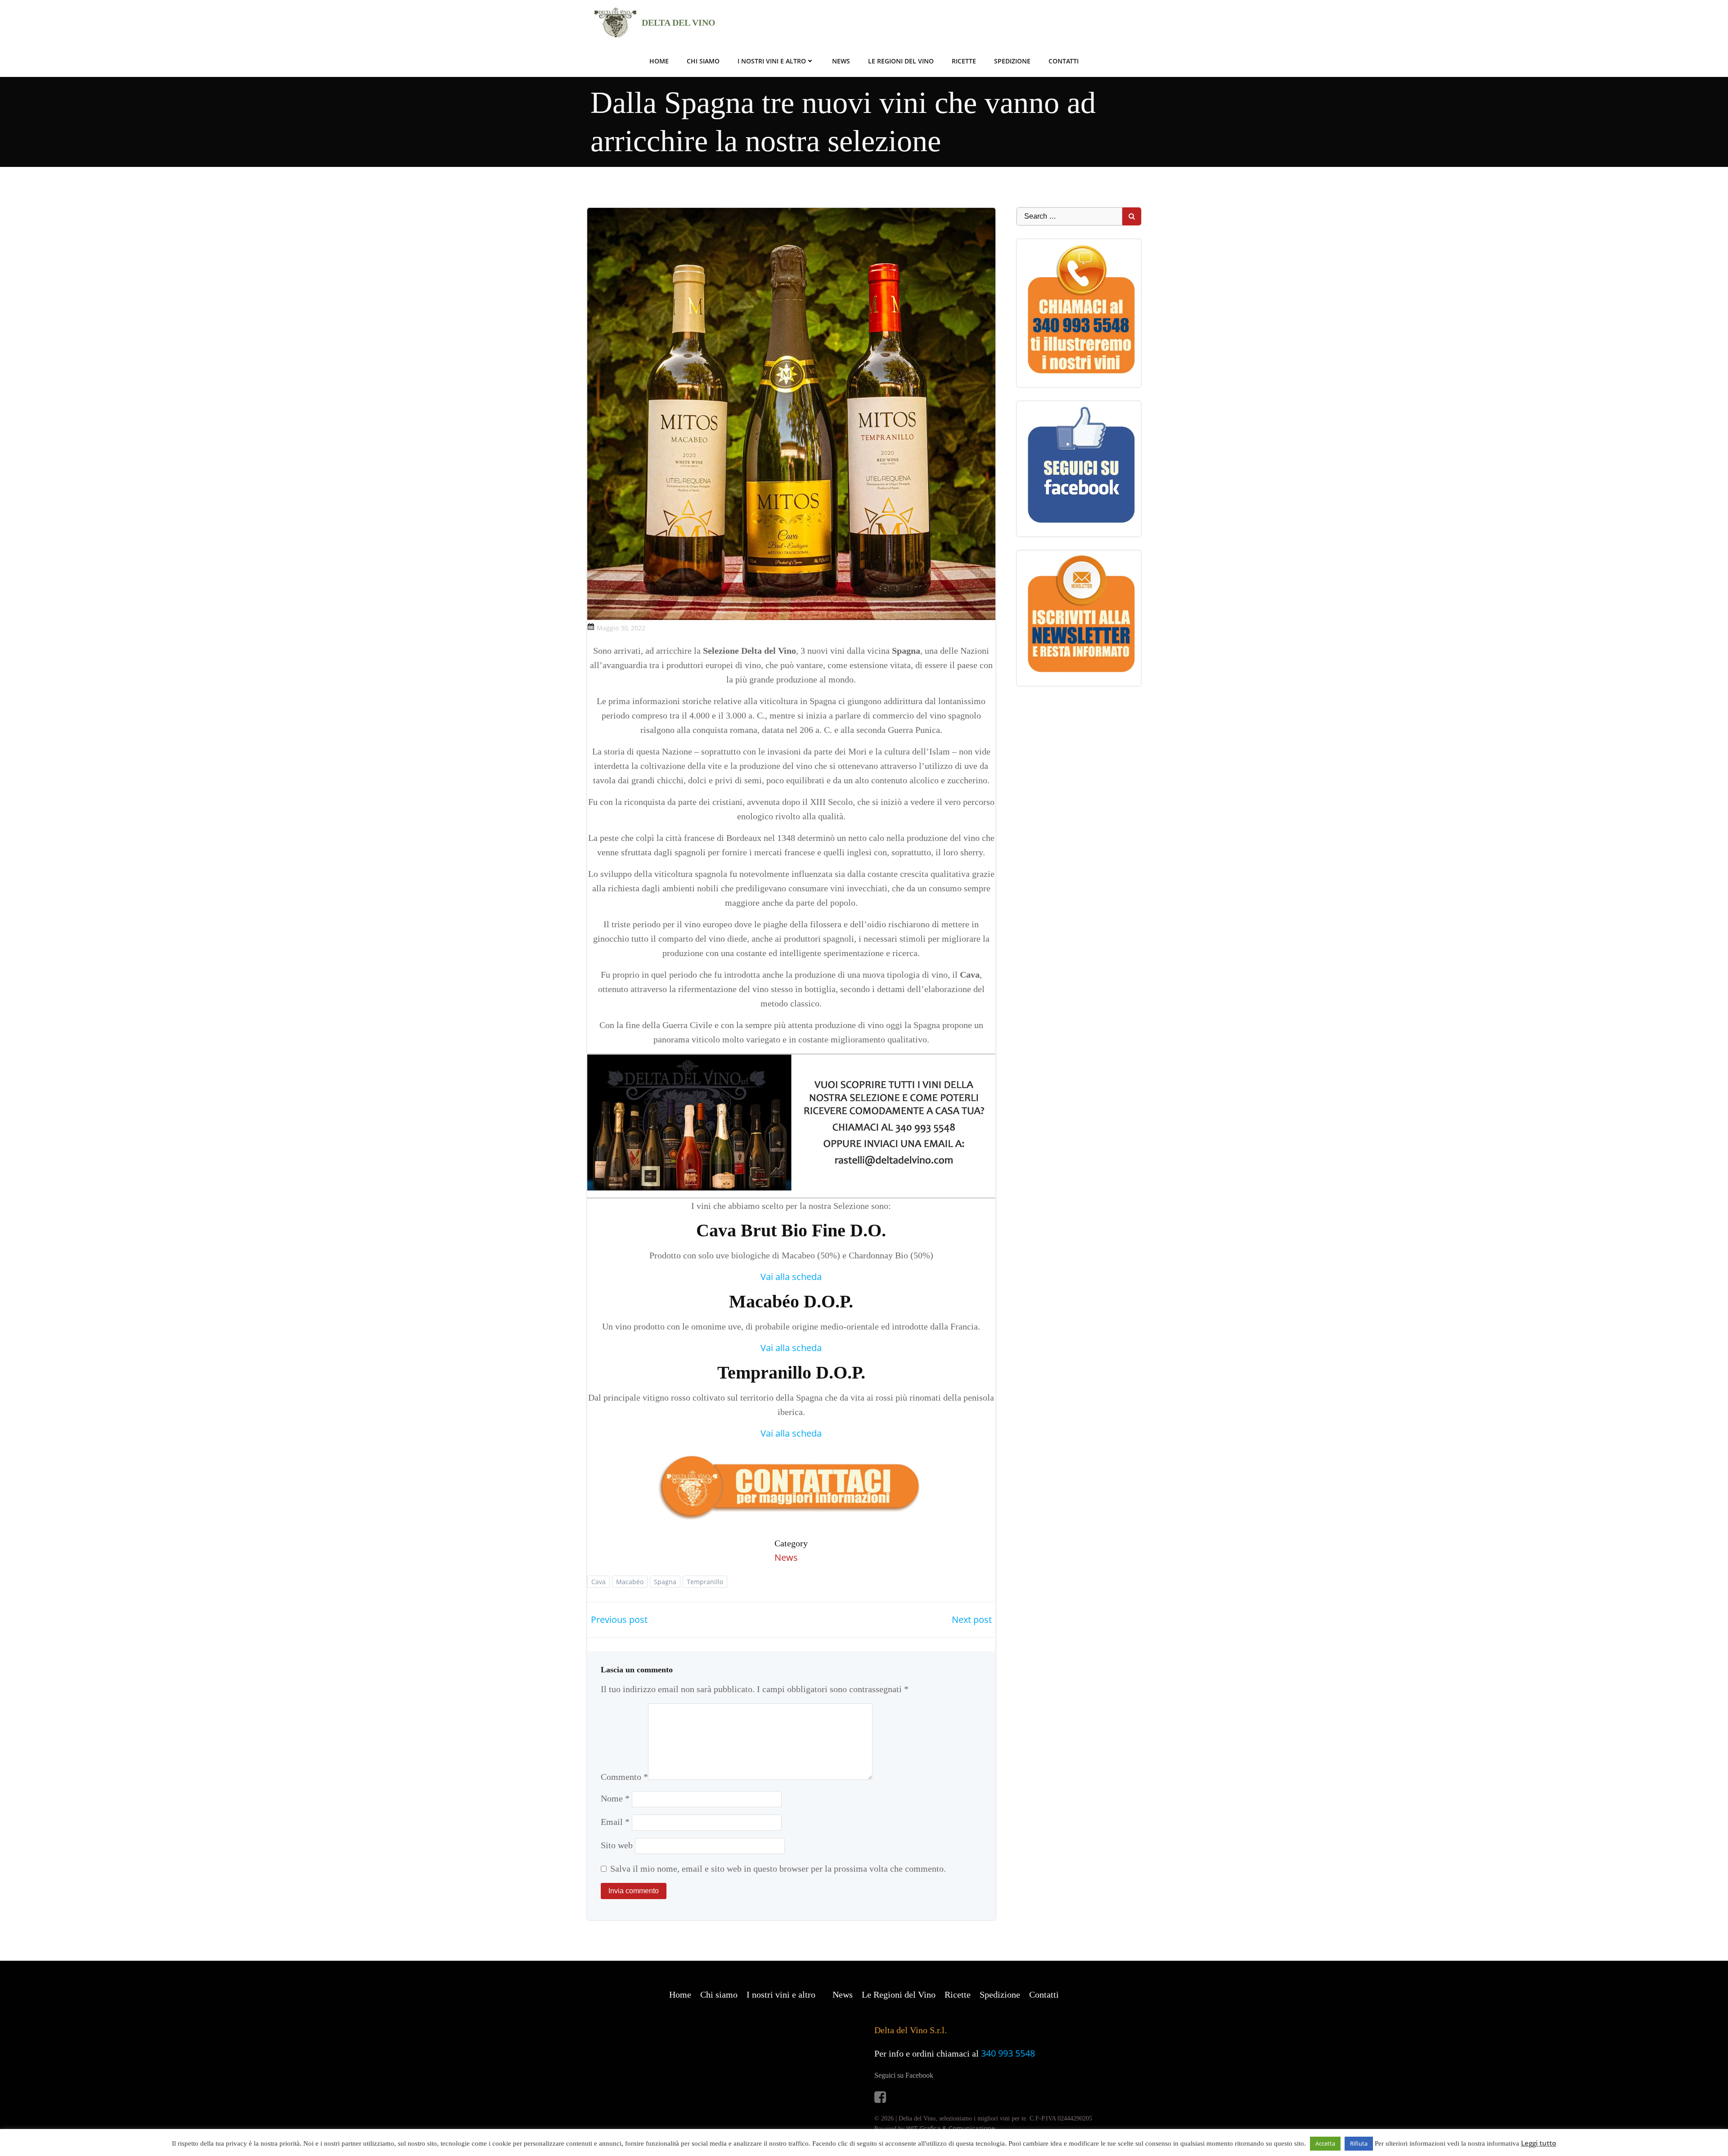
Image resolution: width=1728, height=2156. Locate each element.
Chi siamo (703, 61)
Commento (624, 1777)
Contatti (1064, 61)
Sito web (617, 1845)
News (841, 61)
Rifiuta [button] (1359, 2143)
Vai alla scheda (791, 1277)
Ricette (964, 61)
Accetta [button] (1325, 2143)
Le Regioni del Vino (901, 61)
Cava (598, 1582)
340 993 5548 (1008, 2053)
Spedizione (1012, 61)
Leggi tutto (1539, 2143)
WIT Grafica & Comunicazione (951, 2128)
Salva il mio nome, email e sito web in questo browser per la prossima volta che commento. (778, 1869)
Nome (615, 1798)
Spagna (665, 1582)
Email (615, 1822)
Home (659, 61)
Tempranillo (705, 1582)
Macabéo (630, 1582)
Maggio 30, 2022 (621, 628)
